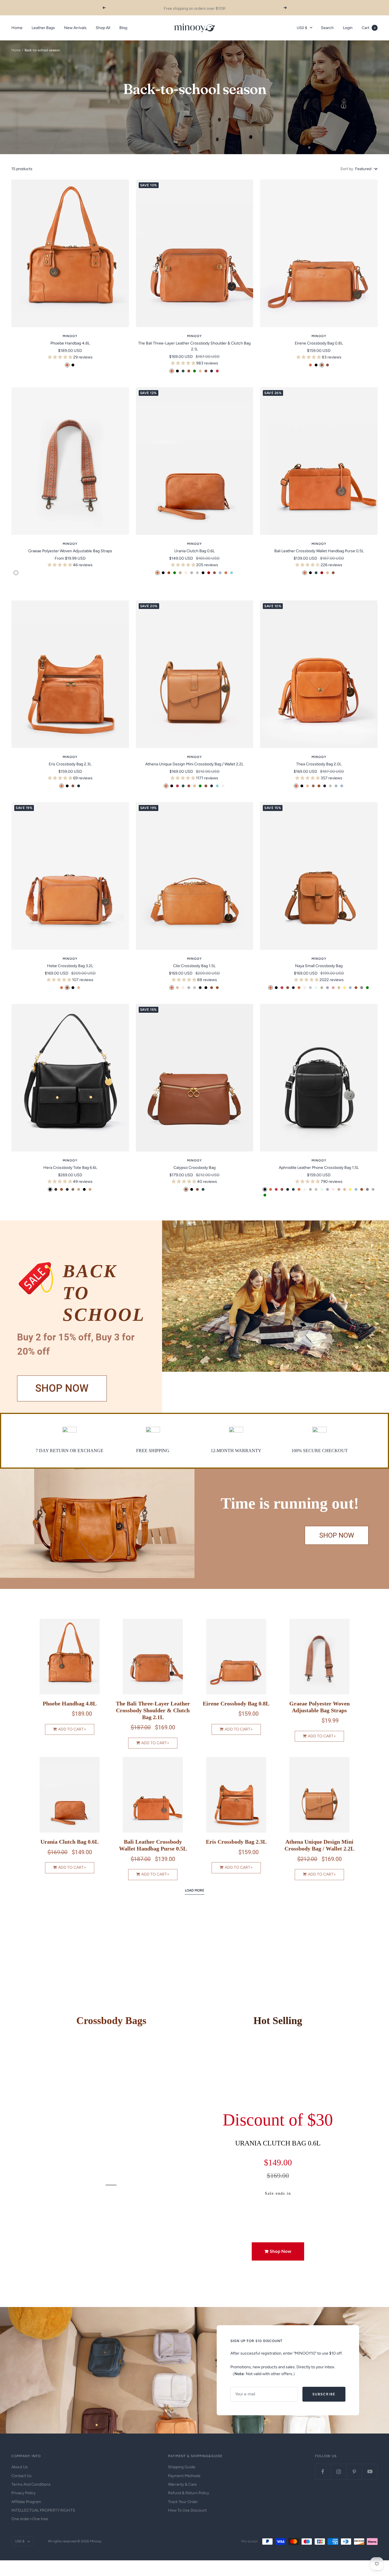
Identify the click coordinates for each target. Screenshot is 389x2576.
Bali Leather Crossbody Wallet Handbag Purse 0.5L (319, 551)
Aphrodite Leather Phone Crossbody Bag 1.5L (319, 1168)
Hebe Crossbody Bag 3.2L (70, 966)
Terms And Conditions (31, 2484)
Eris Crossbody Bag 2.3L (70, 764)
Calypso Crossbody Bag (195, 1168)
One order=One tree (30, 2519)
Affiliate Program (26, 2502)
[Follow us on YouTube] (370, 2472)
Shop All (103, 28)
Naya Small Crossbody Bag (319, 966)
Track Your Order (183, 2502)
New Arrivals (75, 28)
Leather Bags (43, 28)
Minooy (70, 336)
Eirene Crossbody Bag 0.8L (319, 343)
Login (348, 28)
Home (17, 28)
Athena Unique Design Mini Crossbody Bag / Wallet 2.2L (194, 764)
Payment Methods (184, 2476)
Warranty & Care (182, 2484)
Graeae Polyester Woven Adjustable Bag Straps (70, 551)
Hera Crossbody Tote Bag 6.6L (70, 1168)
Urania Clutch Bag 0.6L (195, 551)
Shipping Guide (182, 2467)
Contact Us (22, 2476)
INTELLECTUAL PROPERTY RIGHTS (43, 2510)
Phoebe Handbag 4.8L (70, 343)
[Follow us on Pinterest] (354, 2472)
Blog (123, 28)
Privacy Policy (23, 2493)
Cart (369, 28)
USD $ (302, 28)
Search (327, 28)
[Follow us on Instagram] (338, 2472)
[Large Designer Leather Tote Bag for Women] (97, 1523)
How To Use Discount (187, 2510)
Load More (195, 1890)
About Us (20, 2467)
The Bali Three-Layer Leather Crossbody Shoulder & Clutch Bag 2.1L (194, 346)
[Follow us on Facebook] (323, 2472)
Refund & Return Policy (189, 2493)
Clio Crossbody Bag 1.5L (194, 966)
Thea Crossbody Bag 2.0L (319, 764)
